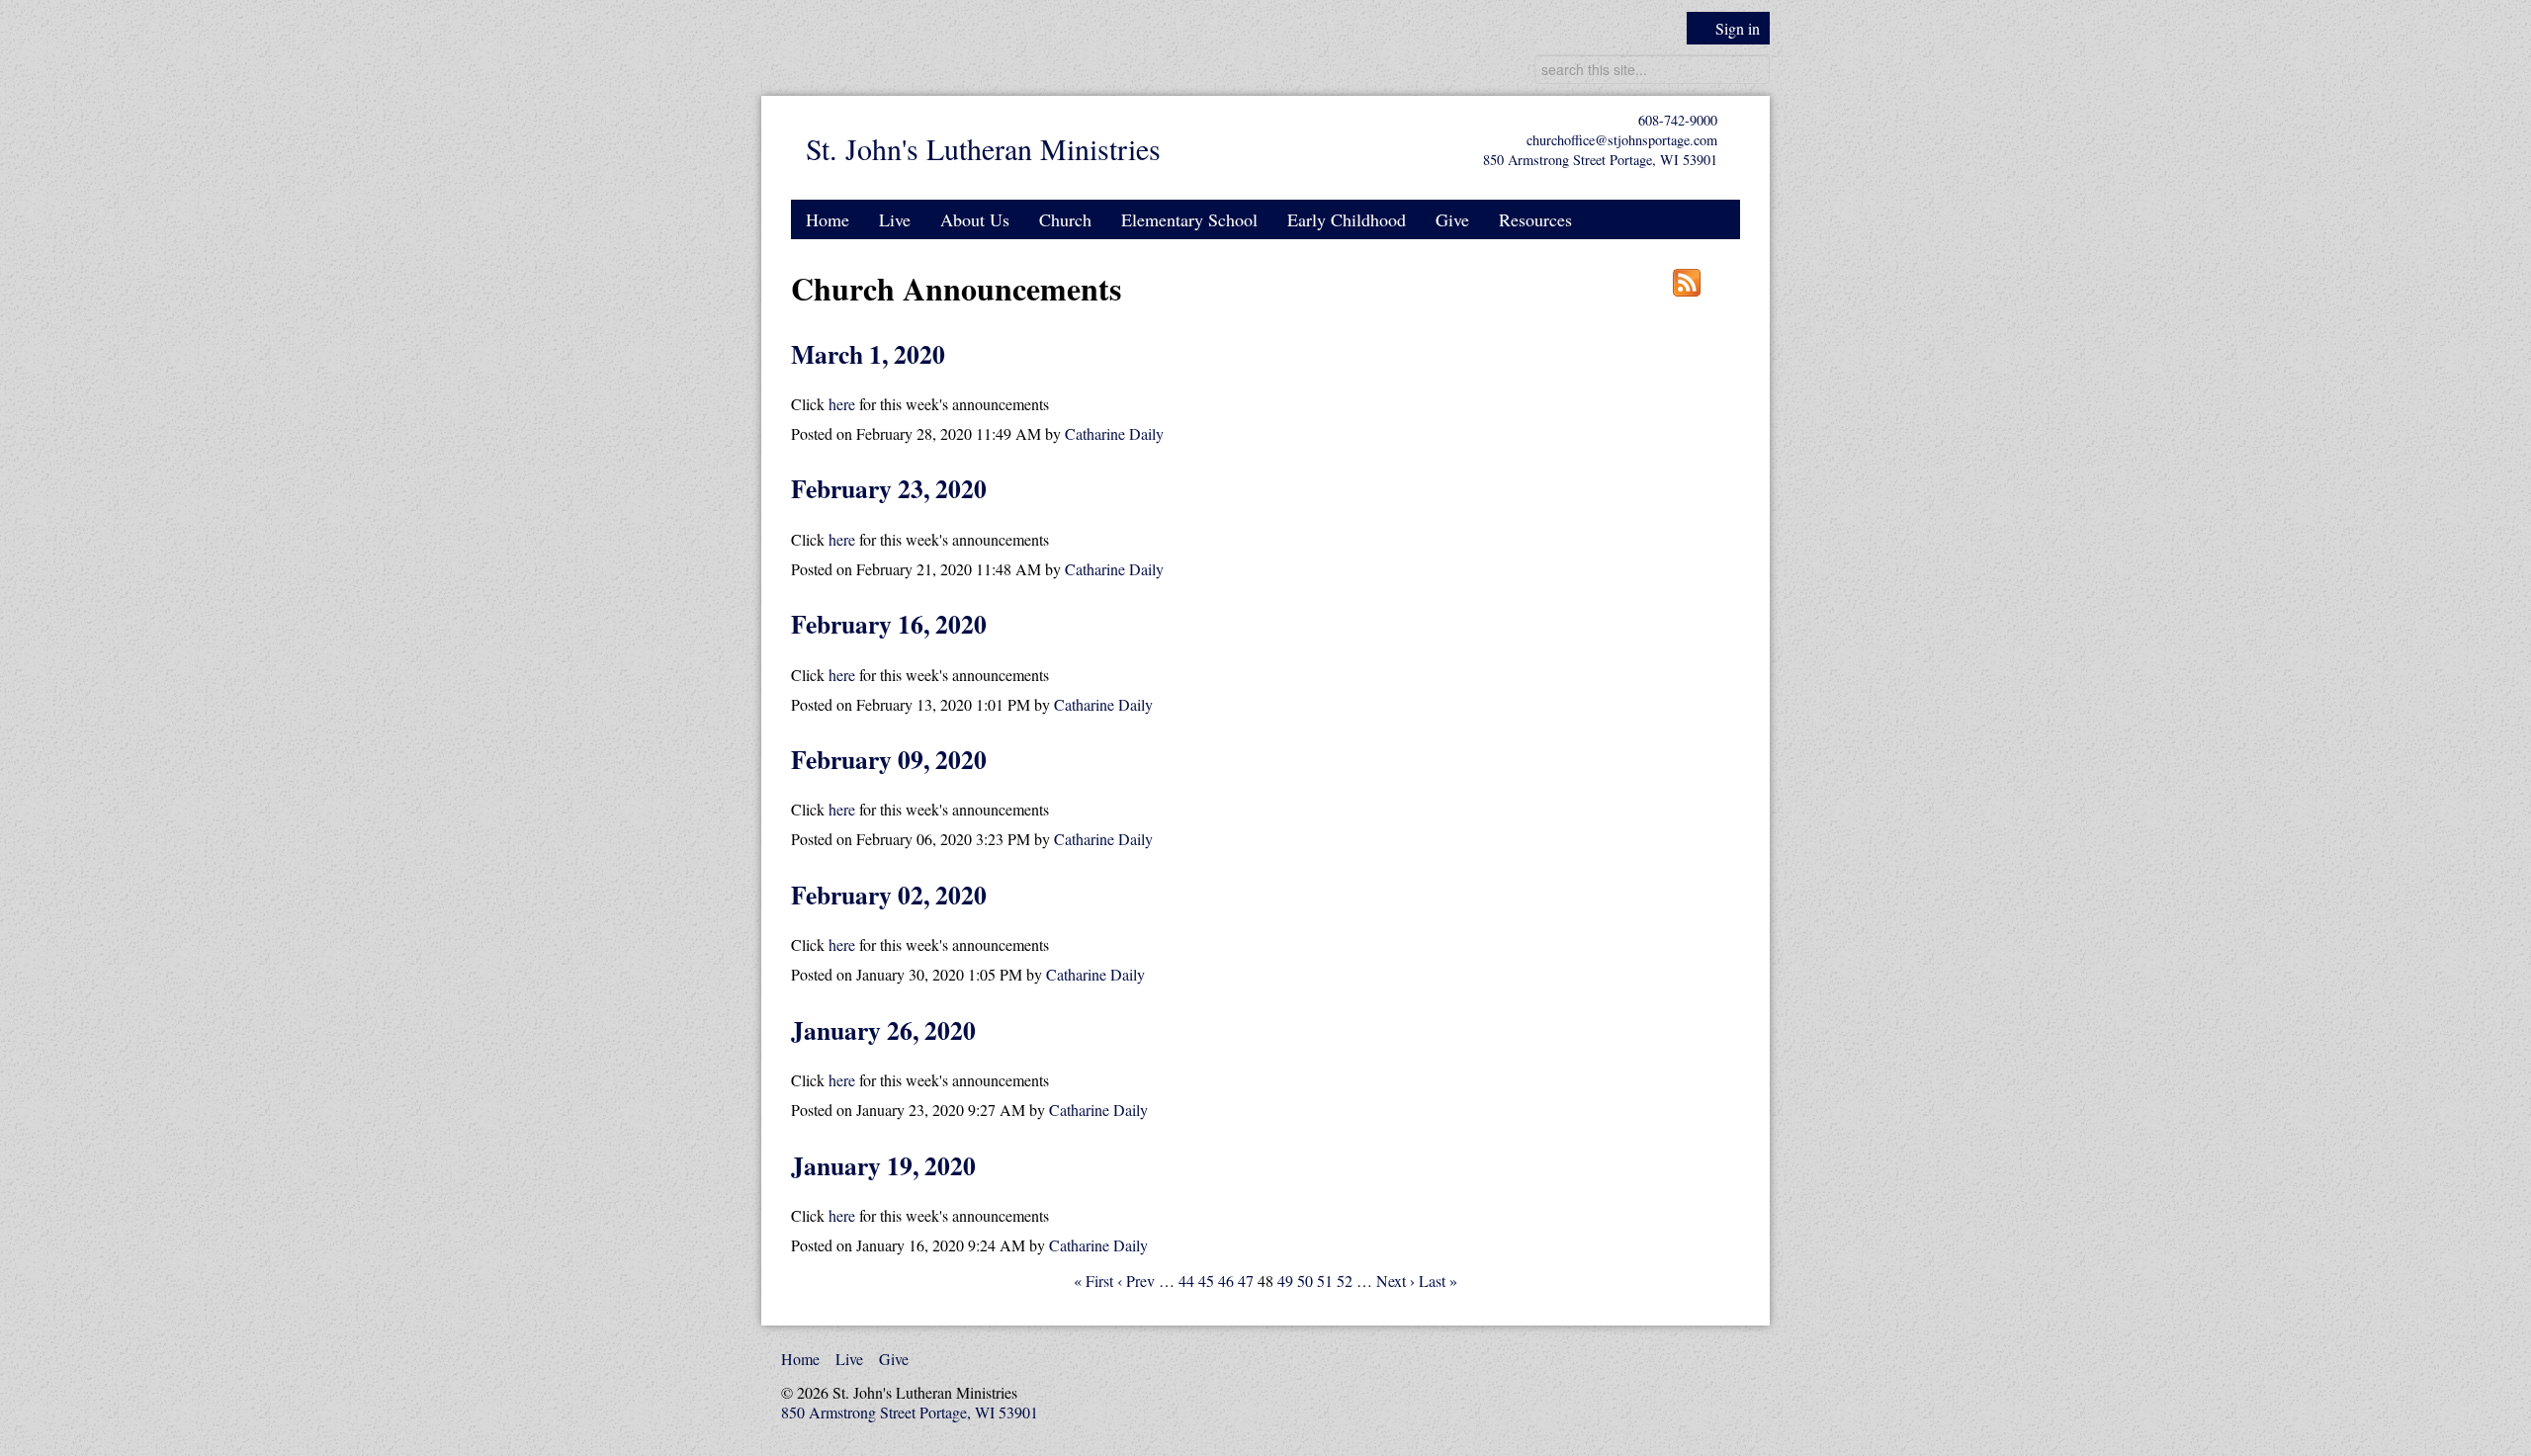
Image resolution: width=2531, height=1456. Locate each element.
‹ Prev (1136, 1281)
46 (1226, 1281)
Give (1452, 219)
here (842, 404)
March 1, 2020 (868, 354)
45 (1206, 1281)
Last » (1438, 1281)
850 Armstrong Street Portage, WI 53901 (1600, 160)
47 (1246, 1281)
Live (895, 219)
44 (1186, 1281)
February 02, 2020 (889, 895)
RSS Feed (1687, 283)
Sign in (1738, 28)
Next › (1396, 1281)
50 (1305, 1281)
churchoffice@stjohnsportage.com (1622, 140)
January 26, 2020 (883, 1030)
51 (1325, 1281)
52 (1345, 1281)
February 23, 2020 (889, 488)
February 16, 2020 (889, 624)
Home (828, 219)
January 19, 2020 (883, 1165)
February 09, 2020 (889, 759)
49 (1285, 1281)
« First (1093, 1281)
